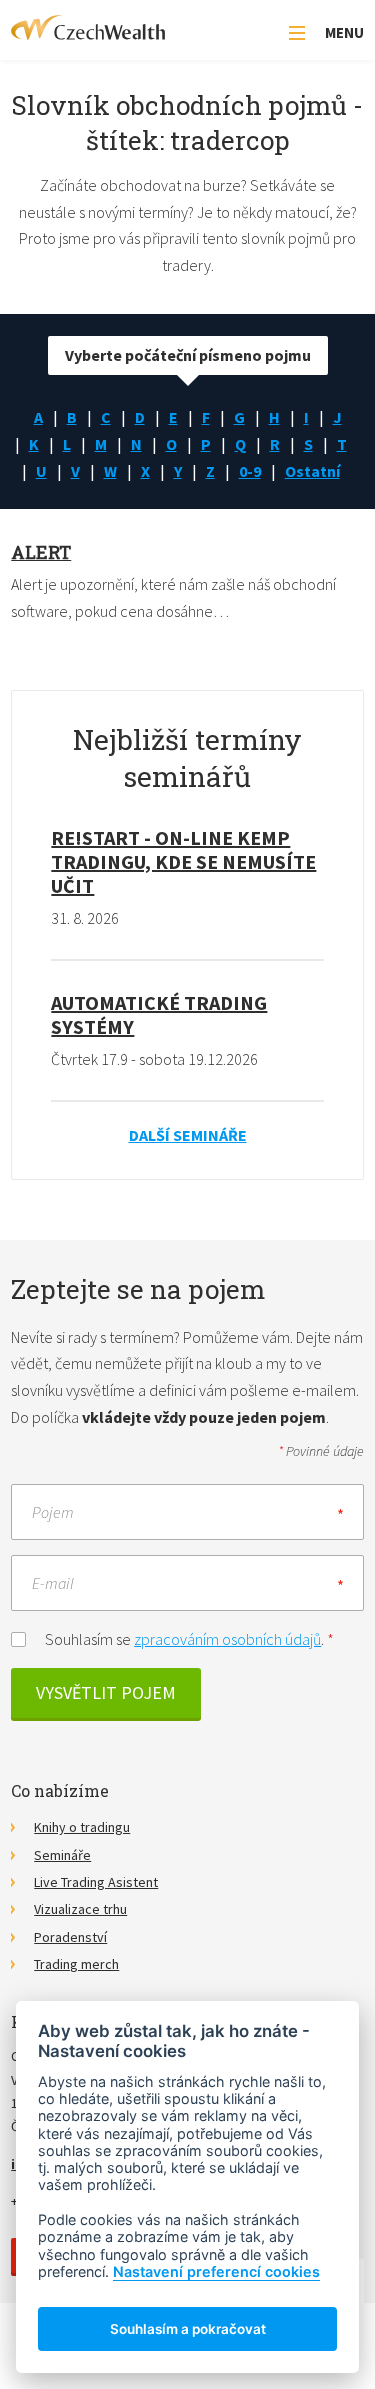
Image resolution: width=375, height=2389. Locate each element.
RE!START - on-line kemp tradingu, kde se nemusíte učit (183, 861)
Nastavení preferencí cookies (216, 2271)
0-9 (250, 471)
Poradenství (70, 1937)
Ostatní (312, 471)
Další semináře (188, 1135)
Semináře (62, 1855)
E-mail (53, 1582)
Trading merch (76, 1964)
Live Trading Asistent (96, 1882)
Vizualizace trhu (80, 1909)
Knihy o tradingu (82, 1827)
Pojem (53, 1511)
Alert (41, 552)
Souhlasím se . (189, 1639)
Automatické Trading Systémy (159, 1014)
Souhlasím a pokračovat (188, 2329)
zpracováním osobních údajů (227, 1639)
